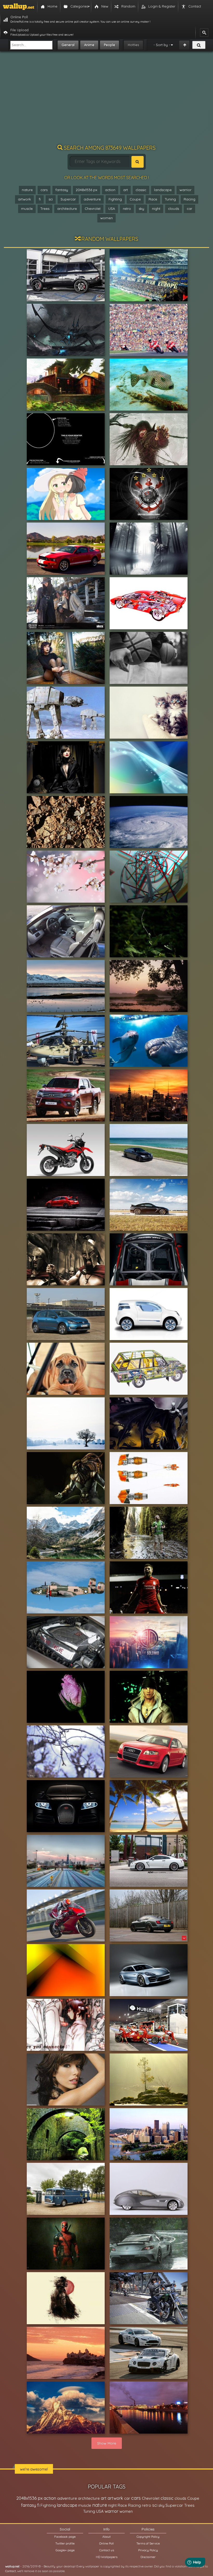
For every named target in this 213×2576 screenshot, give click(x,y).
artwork (24, 199)
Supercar (68, 199)
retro (127, 209)
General (68, 45)
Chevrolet (93, 209)
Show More (107, 2443)
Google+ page (65, 2550)
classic (141, 190)
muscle (27, 209)
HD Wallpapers (107, 2557)
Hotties (133, 45)
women (106, 218)
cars (44, 190)
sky (141, 209)
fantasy (62, 190)
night (156, 209)
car (189, 209)
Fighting (115, 199)
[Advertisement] (106, 100)
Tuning (170, 199)
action (110, 190)
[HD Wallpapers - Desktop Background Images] (19, 7)
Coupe (135, 199)
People (109, 45)
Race (153, 199)
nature (27, 190)
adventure (92, 199)
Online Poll (106, 2543)
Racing (189, 199)
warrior (185, 190)
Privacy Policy (148, 2550)
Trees (45, 209)
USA (112, 209)
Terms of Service (148, 2543)
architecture (67, 209)
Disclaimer (148, 2557)
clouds (174, 209)
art (125, 190)
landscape (163, 190)
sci (51, 199)
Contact (11, 2571)
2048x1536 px (86, 190)
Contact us (107, 2550)
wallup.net (12, 2566)
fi (40, 199)
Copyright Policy (148, 2537)
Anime (89, 45)
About (106, 2537)
